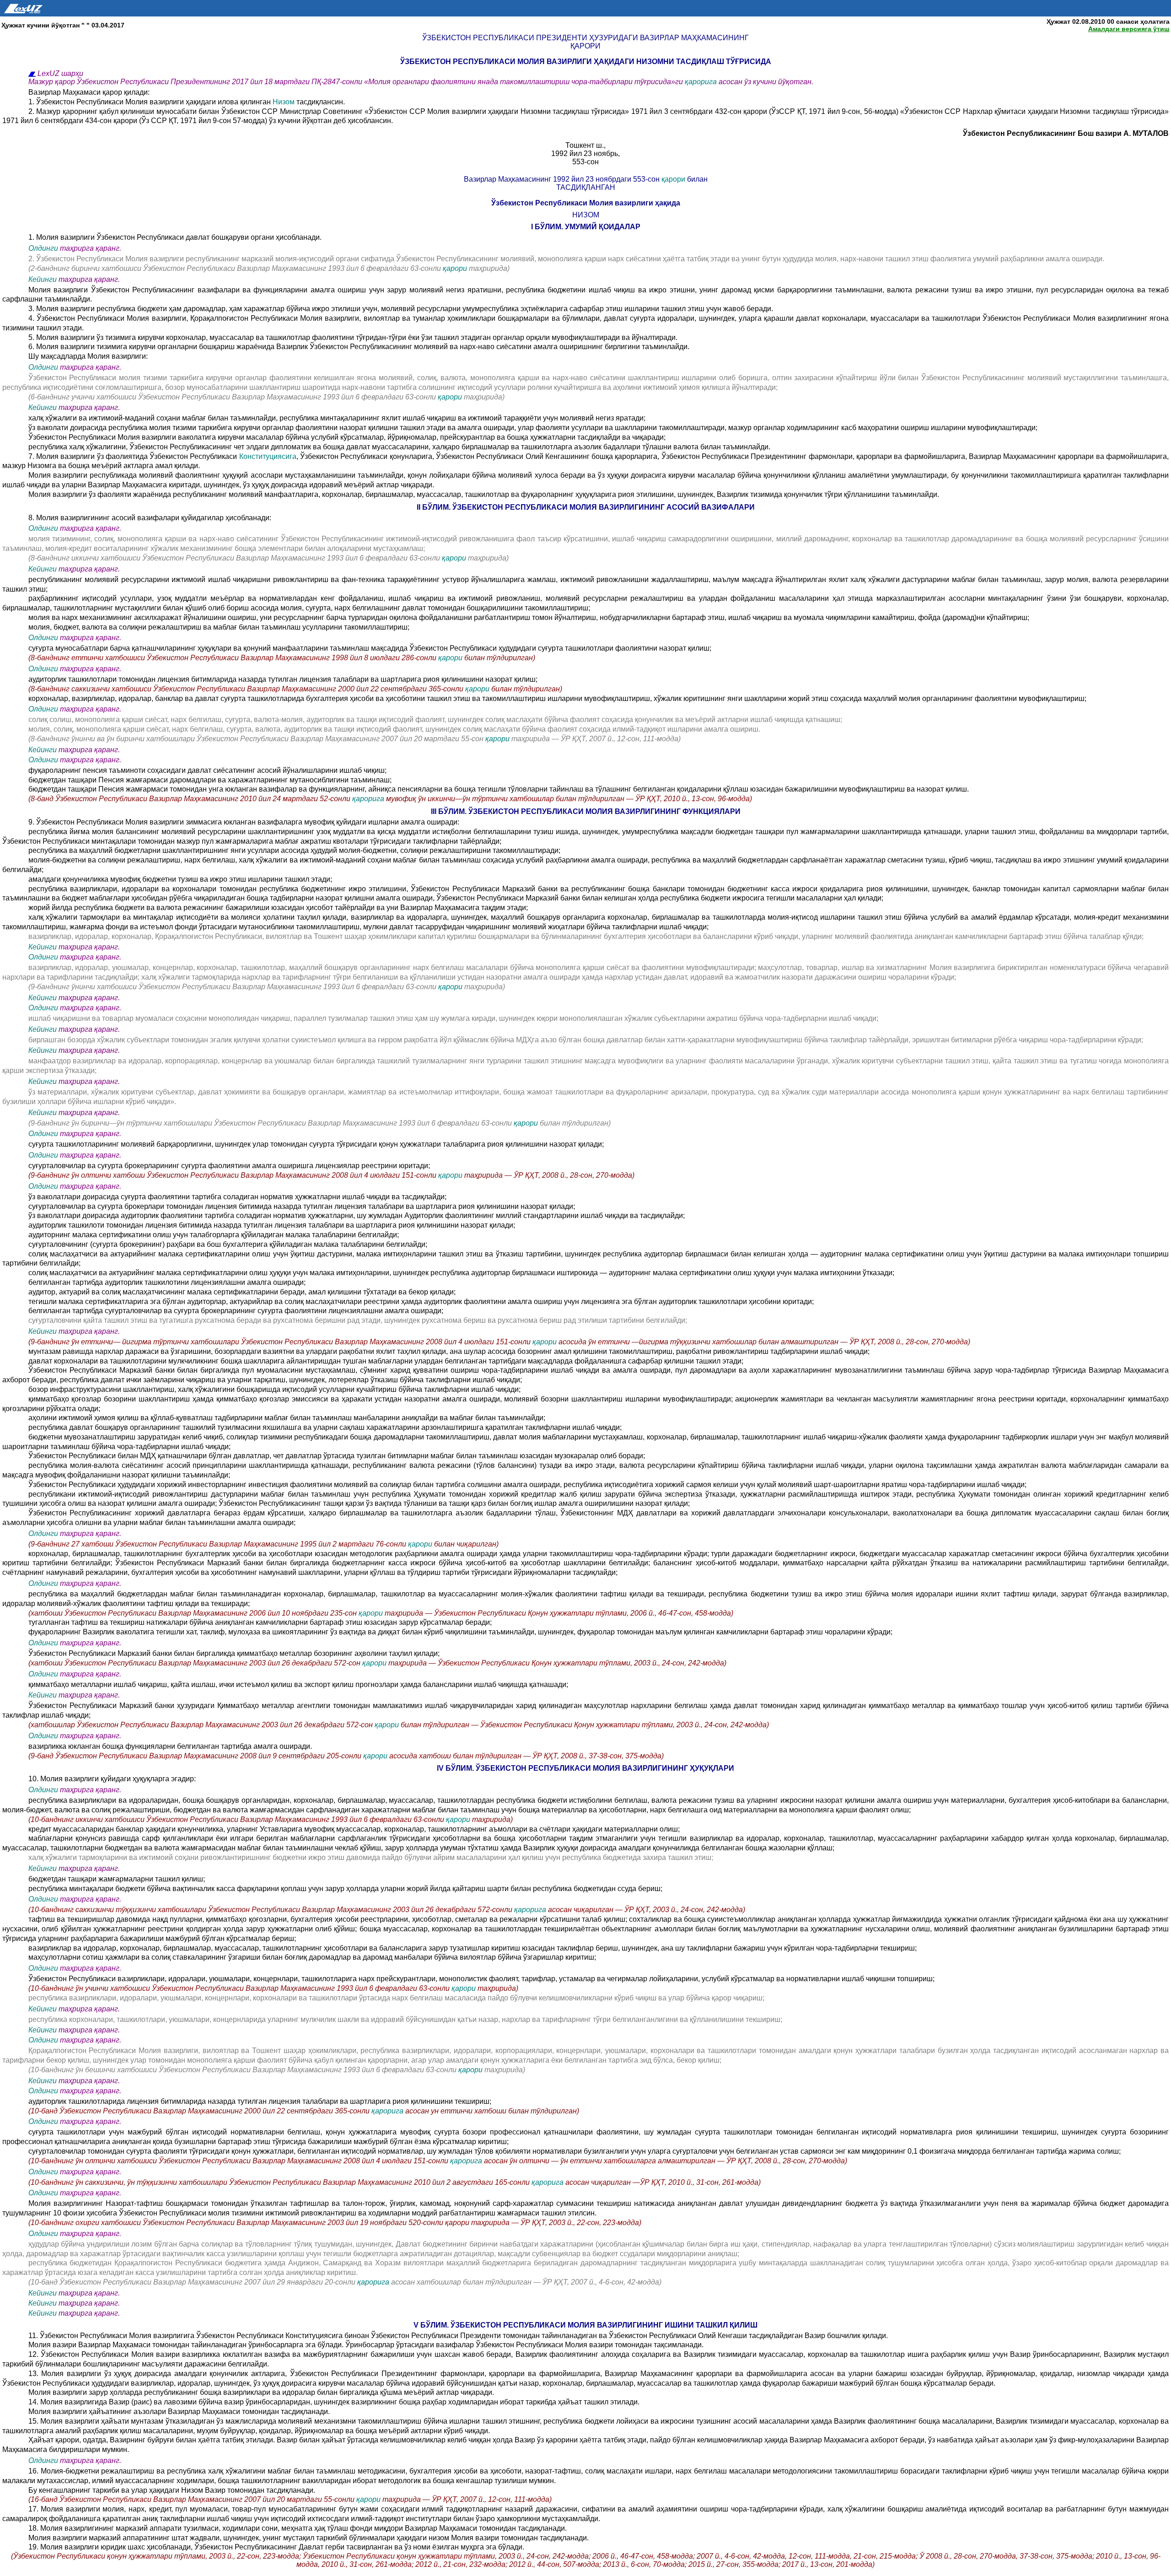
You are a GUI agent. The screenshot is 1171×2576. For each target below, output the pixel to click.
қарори (674, 179)
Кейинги (43, 279)
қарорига (702, 82)
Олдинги (43, 248)
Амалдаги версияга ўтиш (1129, 29)
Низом (285, 102)
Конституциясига (268, 456)
